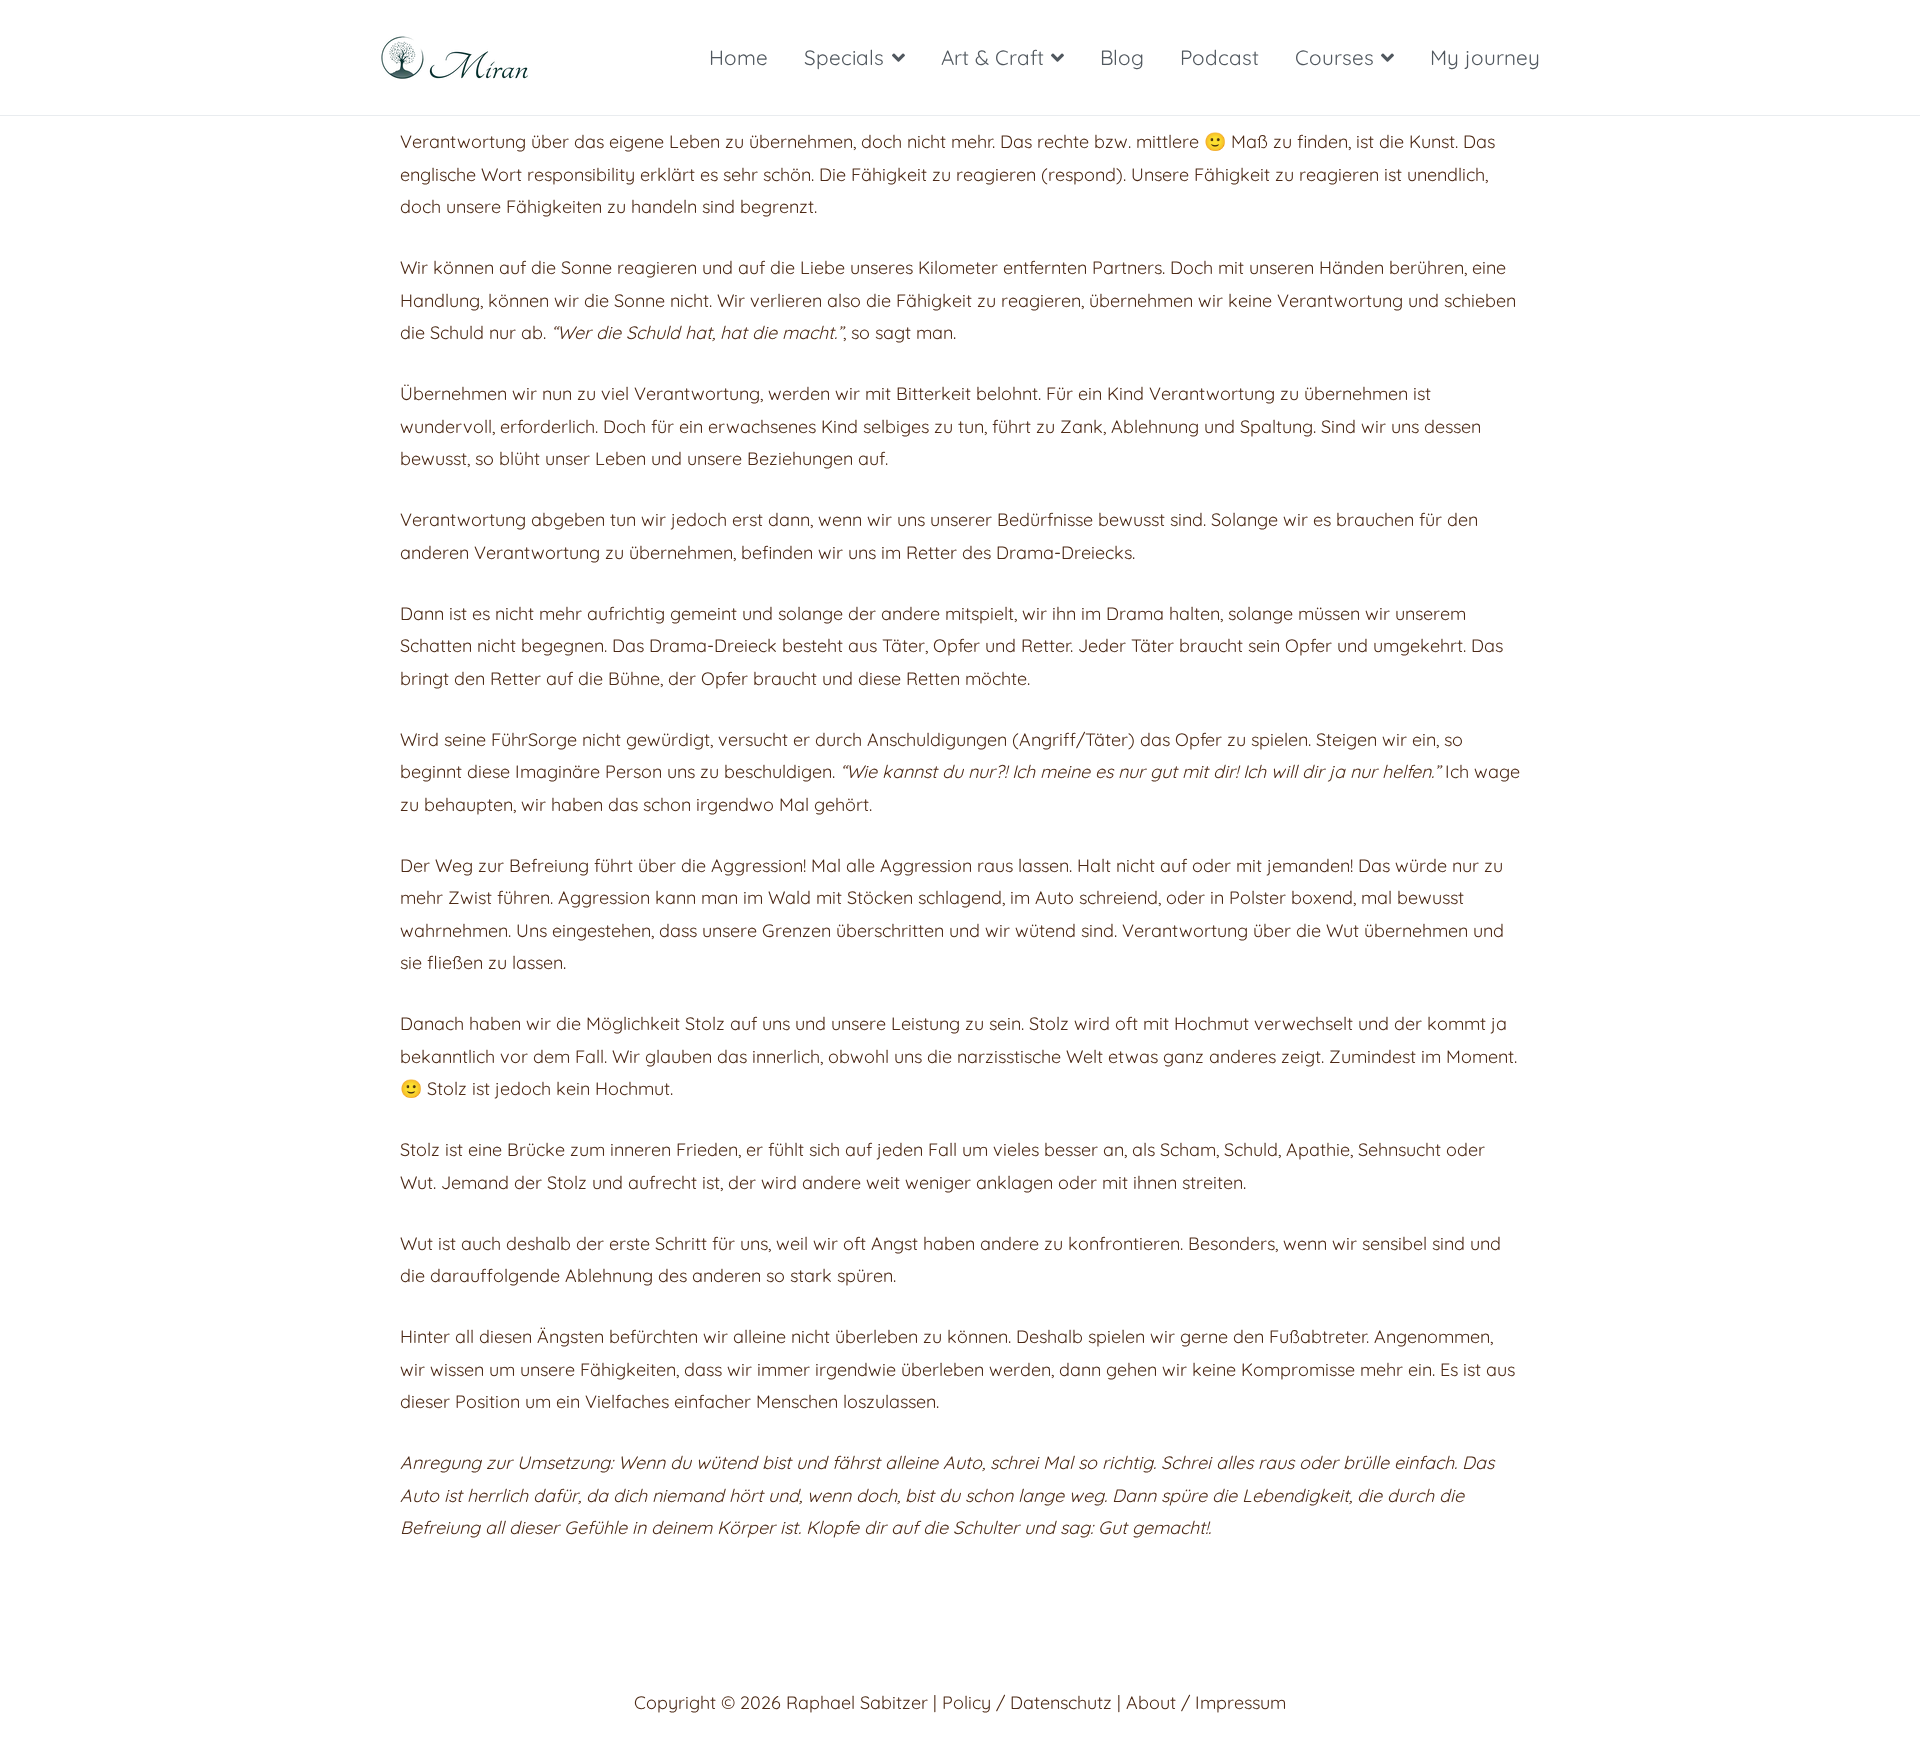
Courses (1334, 57)
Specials (844, 57)
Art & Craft (992, 57)
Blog (1122, 57)
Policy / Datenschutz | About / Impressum (1114, 1702)
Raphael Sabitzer (857, 1702)
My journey (1485, 57)
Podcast (1219, 57)
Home (738, 57)
